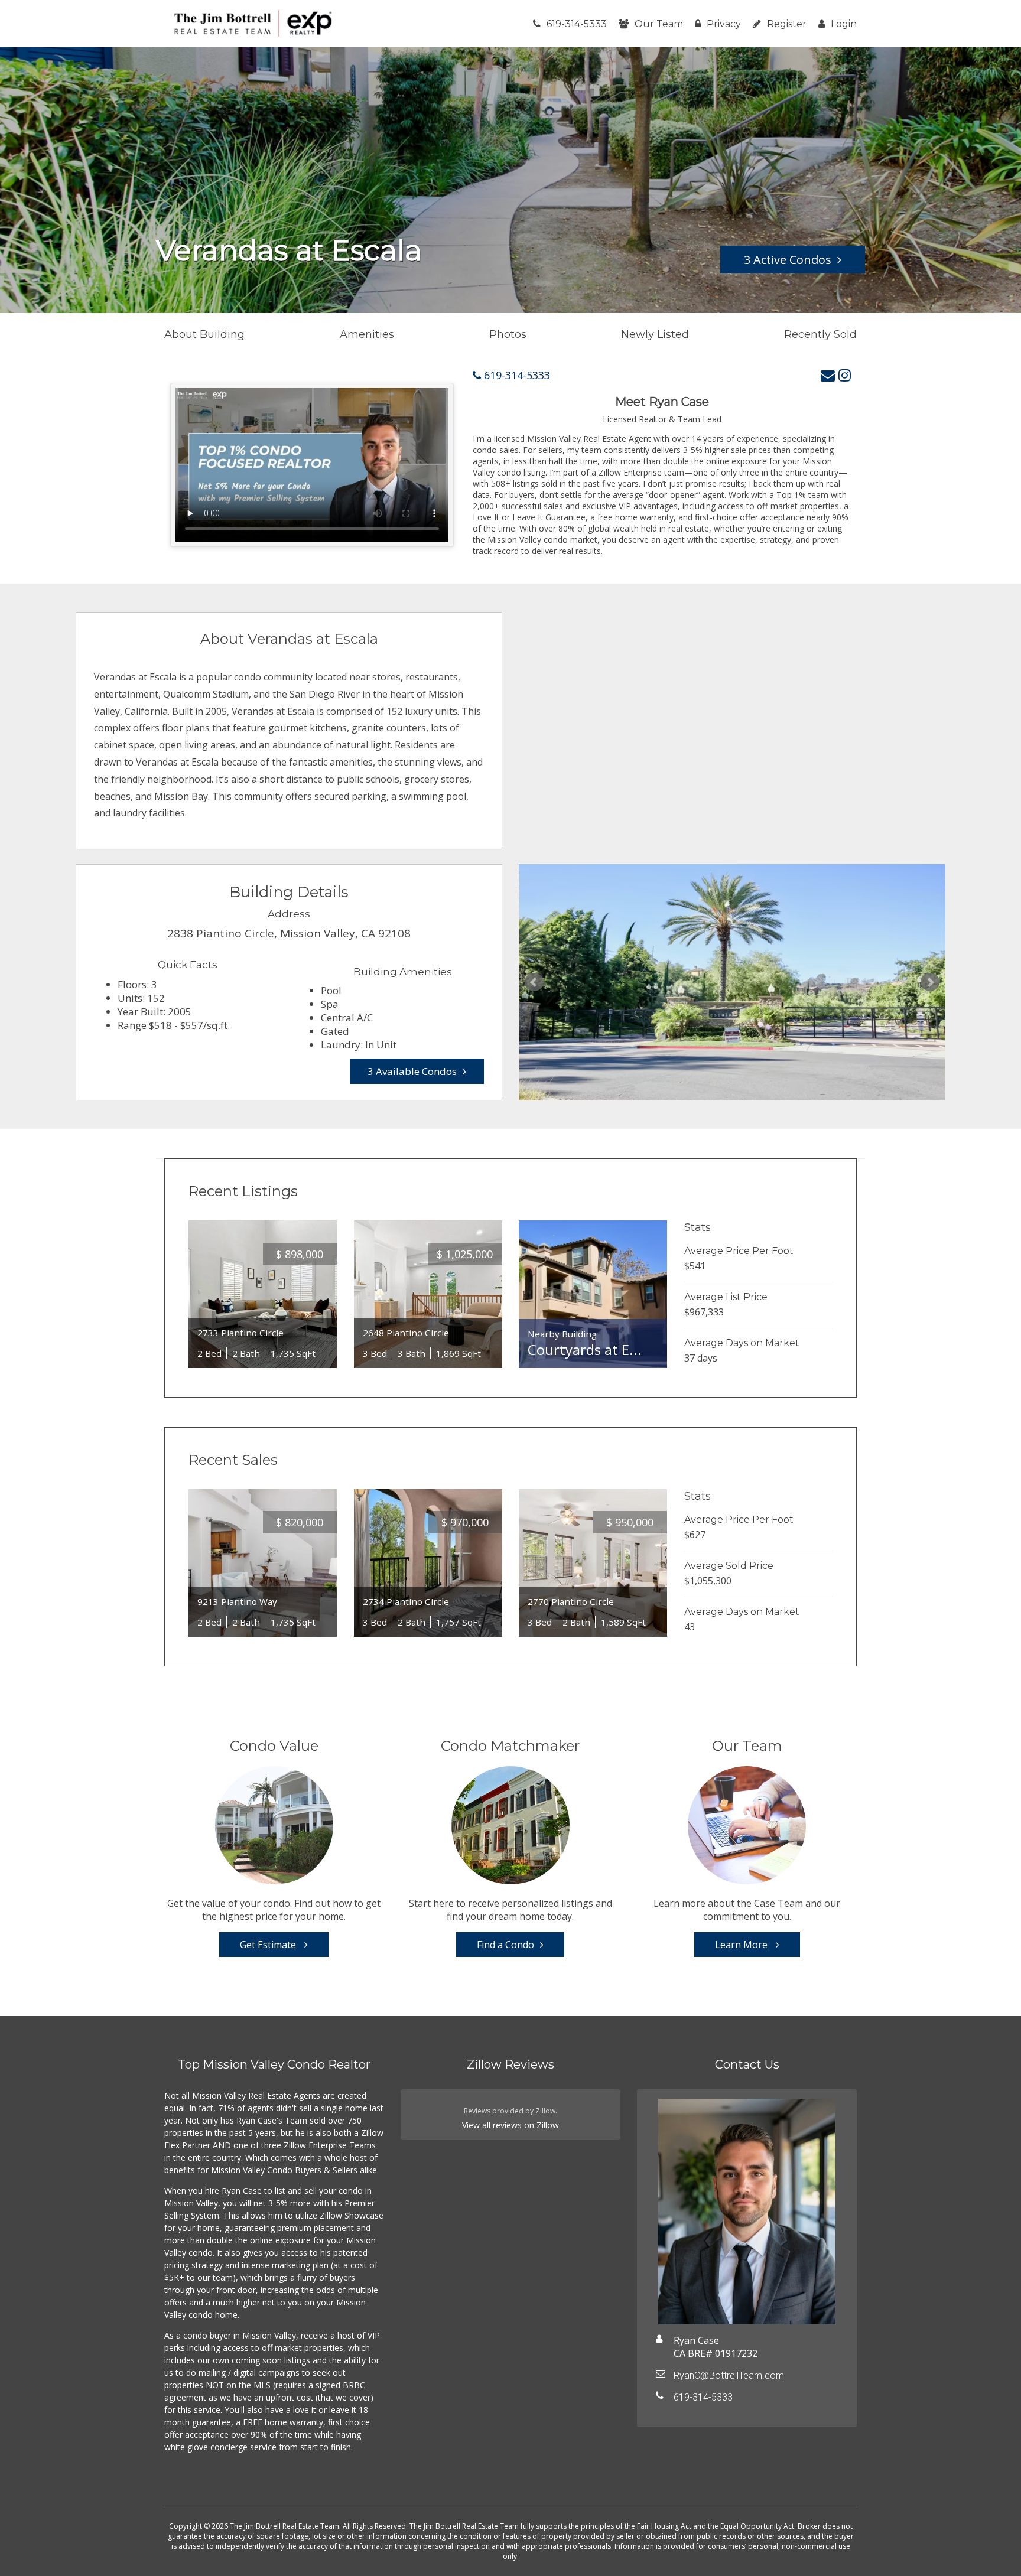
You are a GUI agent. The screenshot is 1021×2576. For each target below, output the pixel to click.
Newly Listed (655, 334)
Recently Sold (820, 334)
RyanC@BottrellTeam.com (729, 2375)
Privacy (724, 24)
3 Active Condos (788, 260)
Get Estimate (269, 1945)
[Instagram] (845, 375)
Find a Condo (505, 1945)
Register (787, 24)
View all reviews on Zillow (510, 2125)
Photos (508, 334)
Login (844, 24)
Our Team (659, 24)
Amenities (367, 334)
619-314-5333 (577, 24)
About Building (204, 334)
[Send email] (828, 375)
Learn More (742, 1945)
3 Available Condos (412, 1071)
